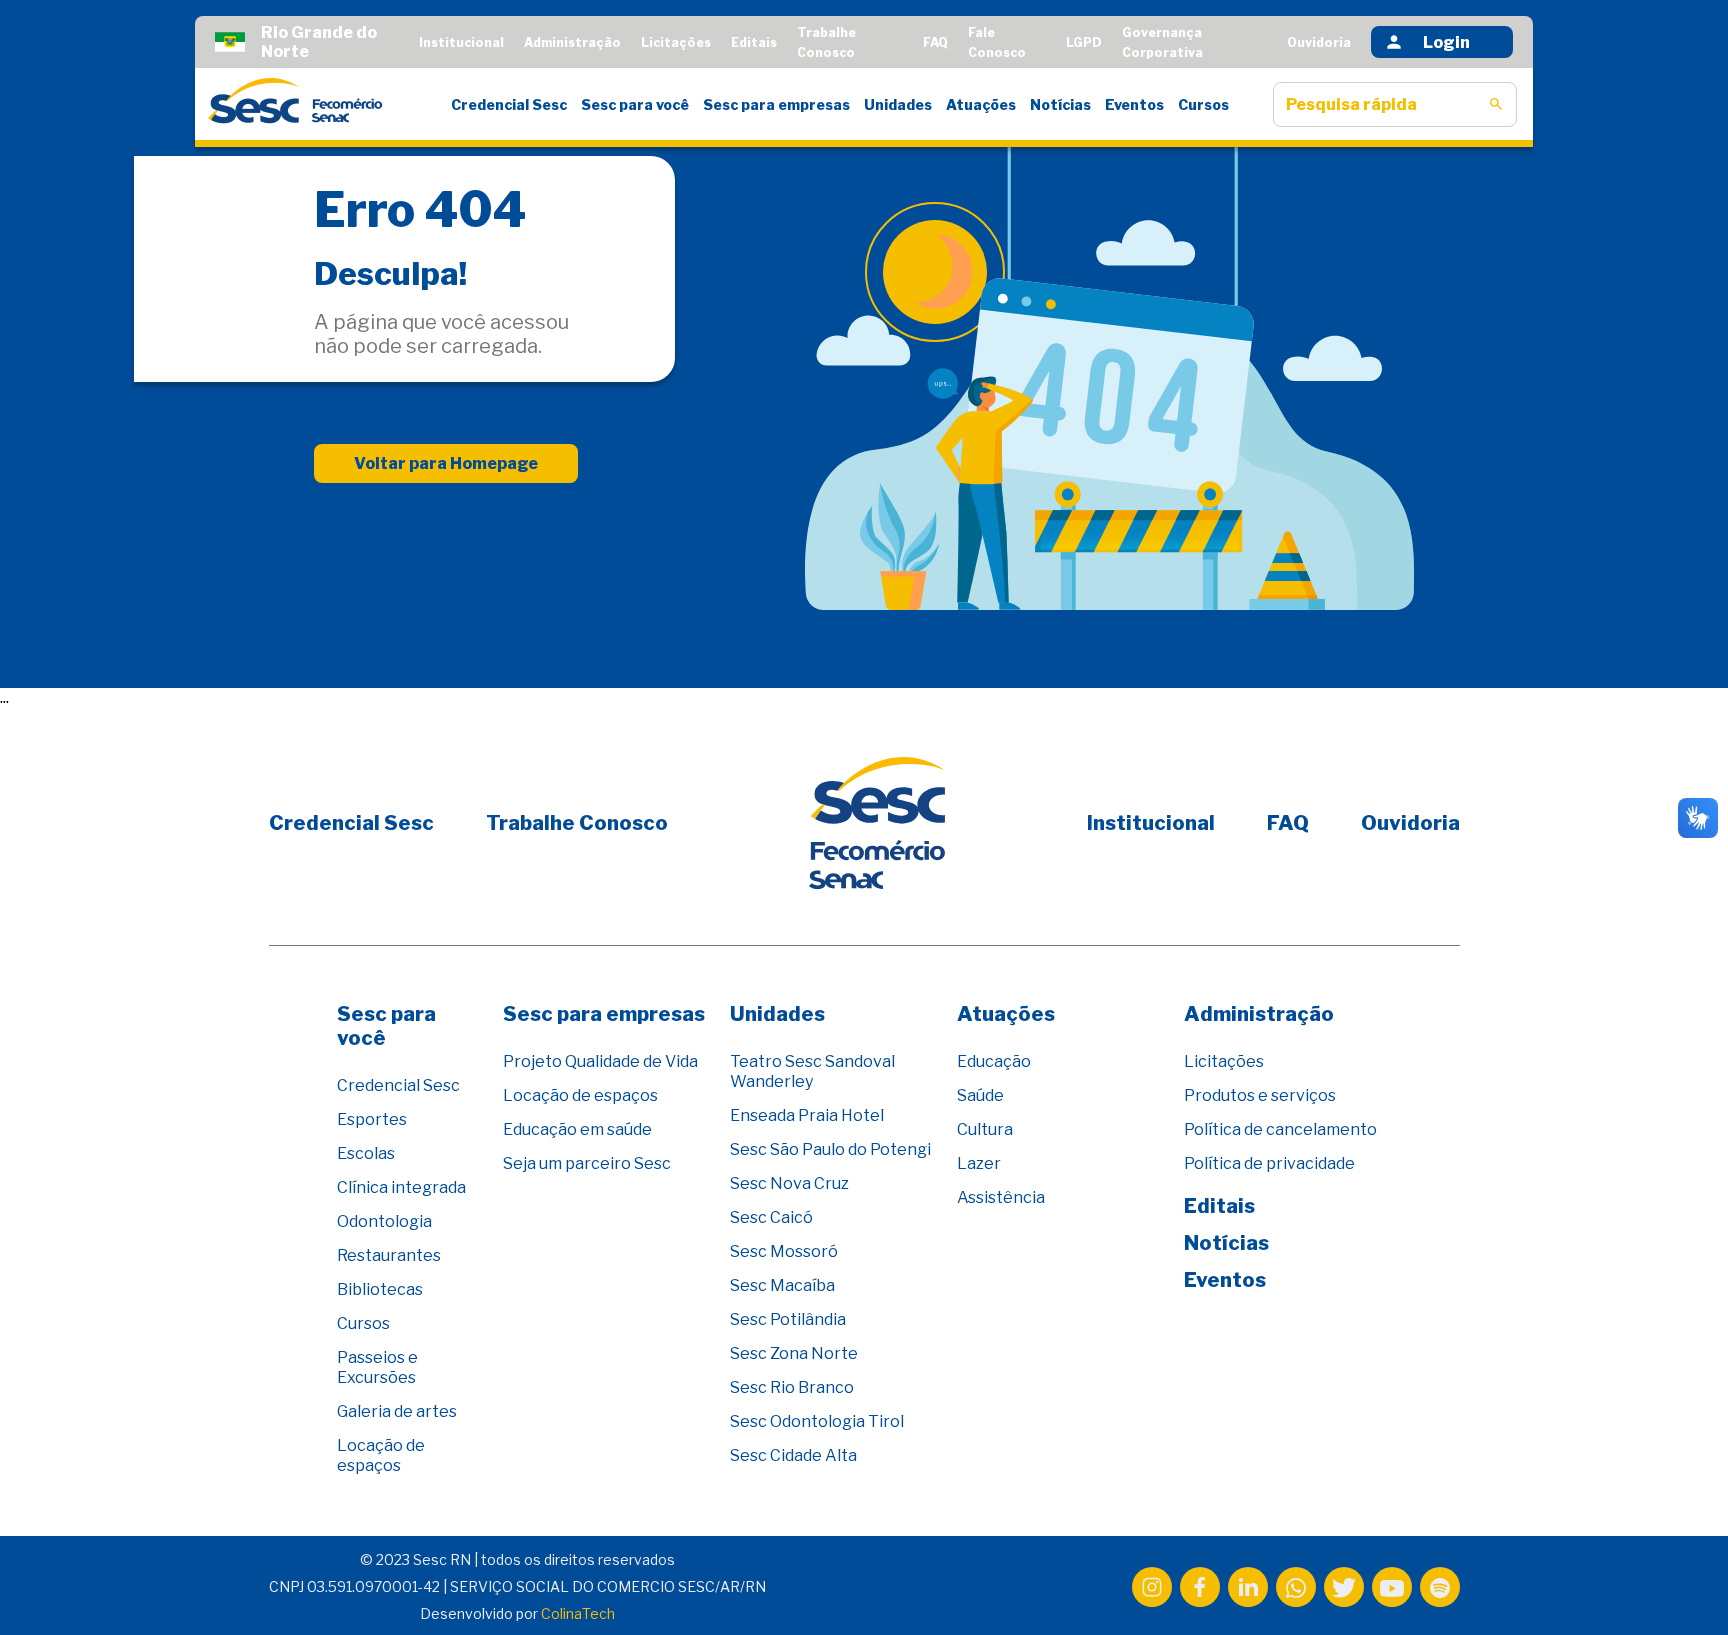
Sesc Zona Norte (794, 1353)
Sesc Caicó (771, 1217)
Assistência (1001, 1197)
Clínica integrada (401, 1187)
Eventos (1134, 104)
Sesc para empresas (776, 104)
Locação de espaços (381, 1455)
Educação (994, 1061)
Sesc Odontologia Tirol (817, 1421)
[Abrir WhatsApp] (1678, 1584)
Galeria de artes (397, 1411)
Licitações (676, 42)
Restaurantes (389, 1255)
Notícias (1060, 104)
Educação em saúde (577, 1129)
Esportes (372, 1119)
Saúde (980, 1095)
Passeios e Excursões (377, 1367)
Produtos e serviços (1260, 1095)
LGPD (1084, 42)
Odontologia (384, 1221)
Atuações (981, 104)
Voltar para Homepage (446, 463)
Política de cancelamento (1280, 1129)
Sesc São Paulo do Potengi (830, 1149)
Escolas (366, 1153)
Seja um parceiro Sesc (587, 1163)
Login (1446, 42)
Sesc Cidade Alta (793, 1455)
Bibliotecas (380, 1289)
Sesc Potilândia (788, 1319)
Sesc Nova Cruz (789, 1183)
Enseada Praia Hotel (807, 1115)
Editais (754, 42)
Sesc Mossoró (784, 1251)
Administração (572, 42)
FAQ (935, 42)
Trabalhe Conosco (577, 823)
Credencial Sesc (509, 104)
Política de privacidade (1269, 1163)
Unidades (898, 104)
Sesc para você (635, 104)
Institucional (461, 42)
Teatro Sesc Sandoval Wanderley (812, 1071)
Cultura (985, 1129)
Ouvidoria (1319, 42)
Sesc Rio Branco (792, 1387)
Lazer (979, 1163)
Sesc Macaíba (782, 1285)
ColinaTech (578, 1613)
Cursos (1203, 104)
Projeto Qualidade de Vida (600, 1061)
